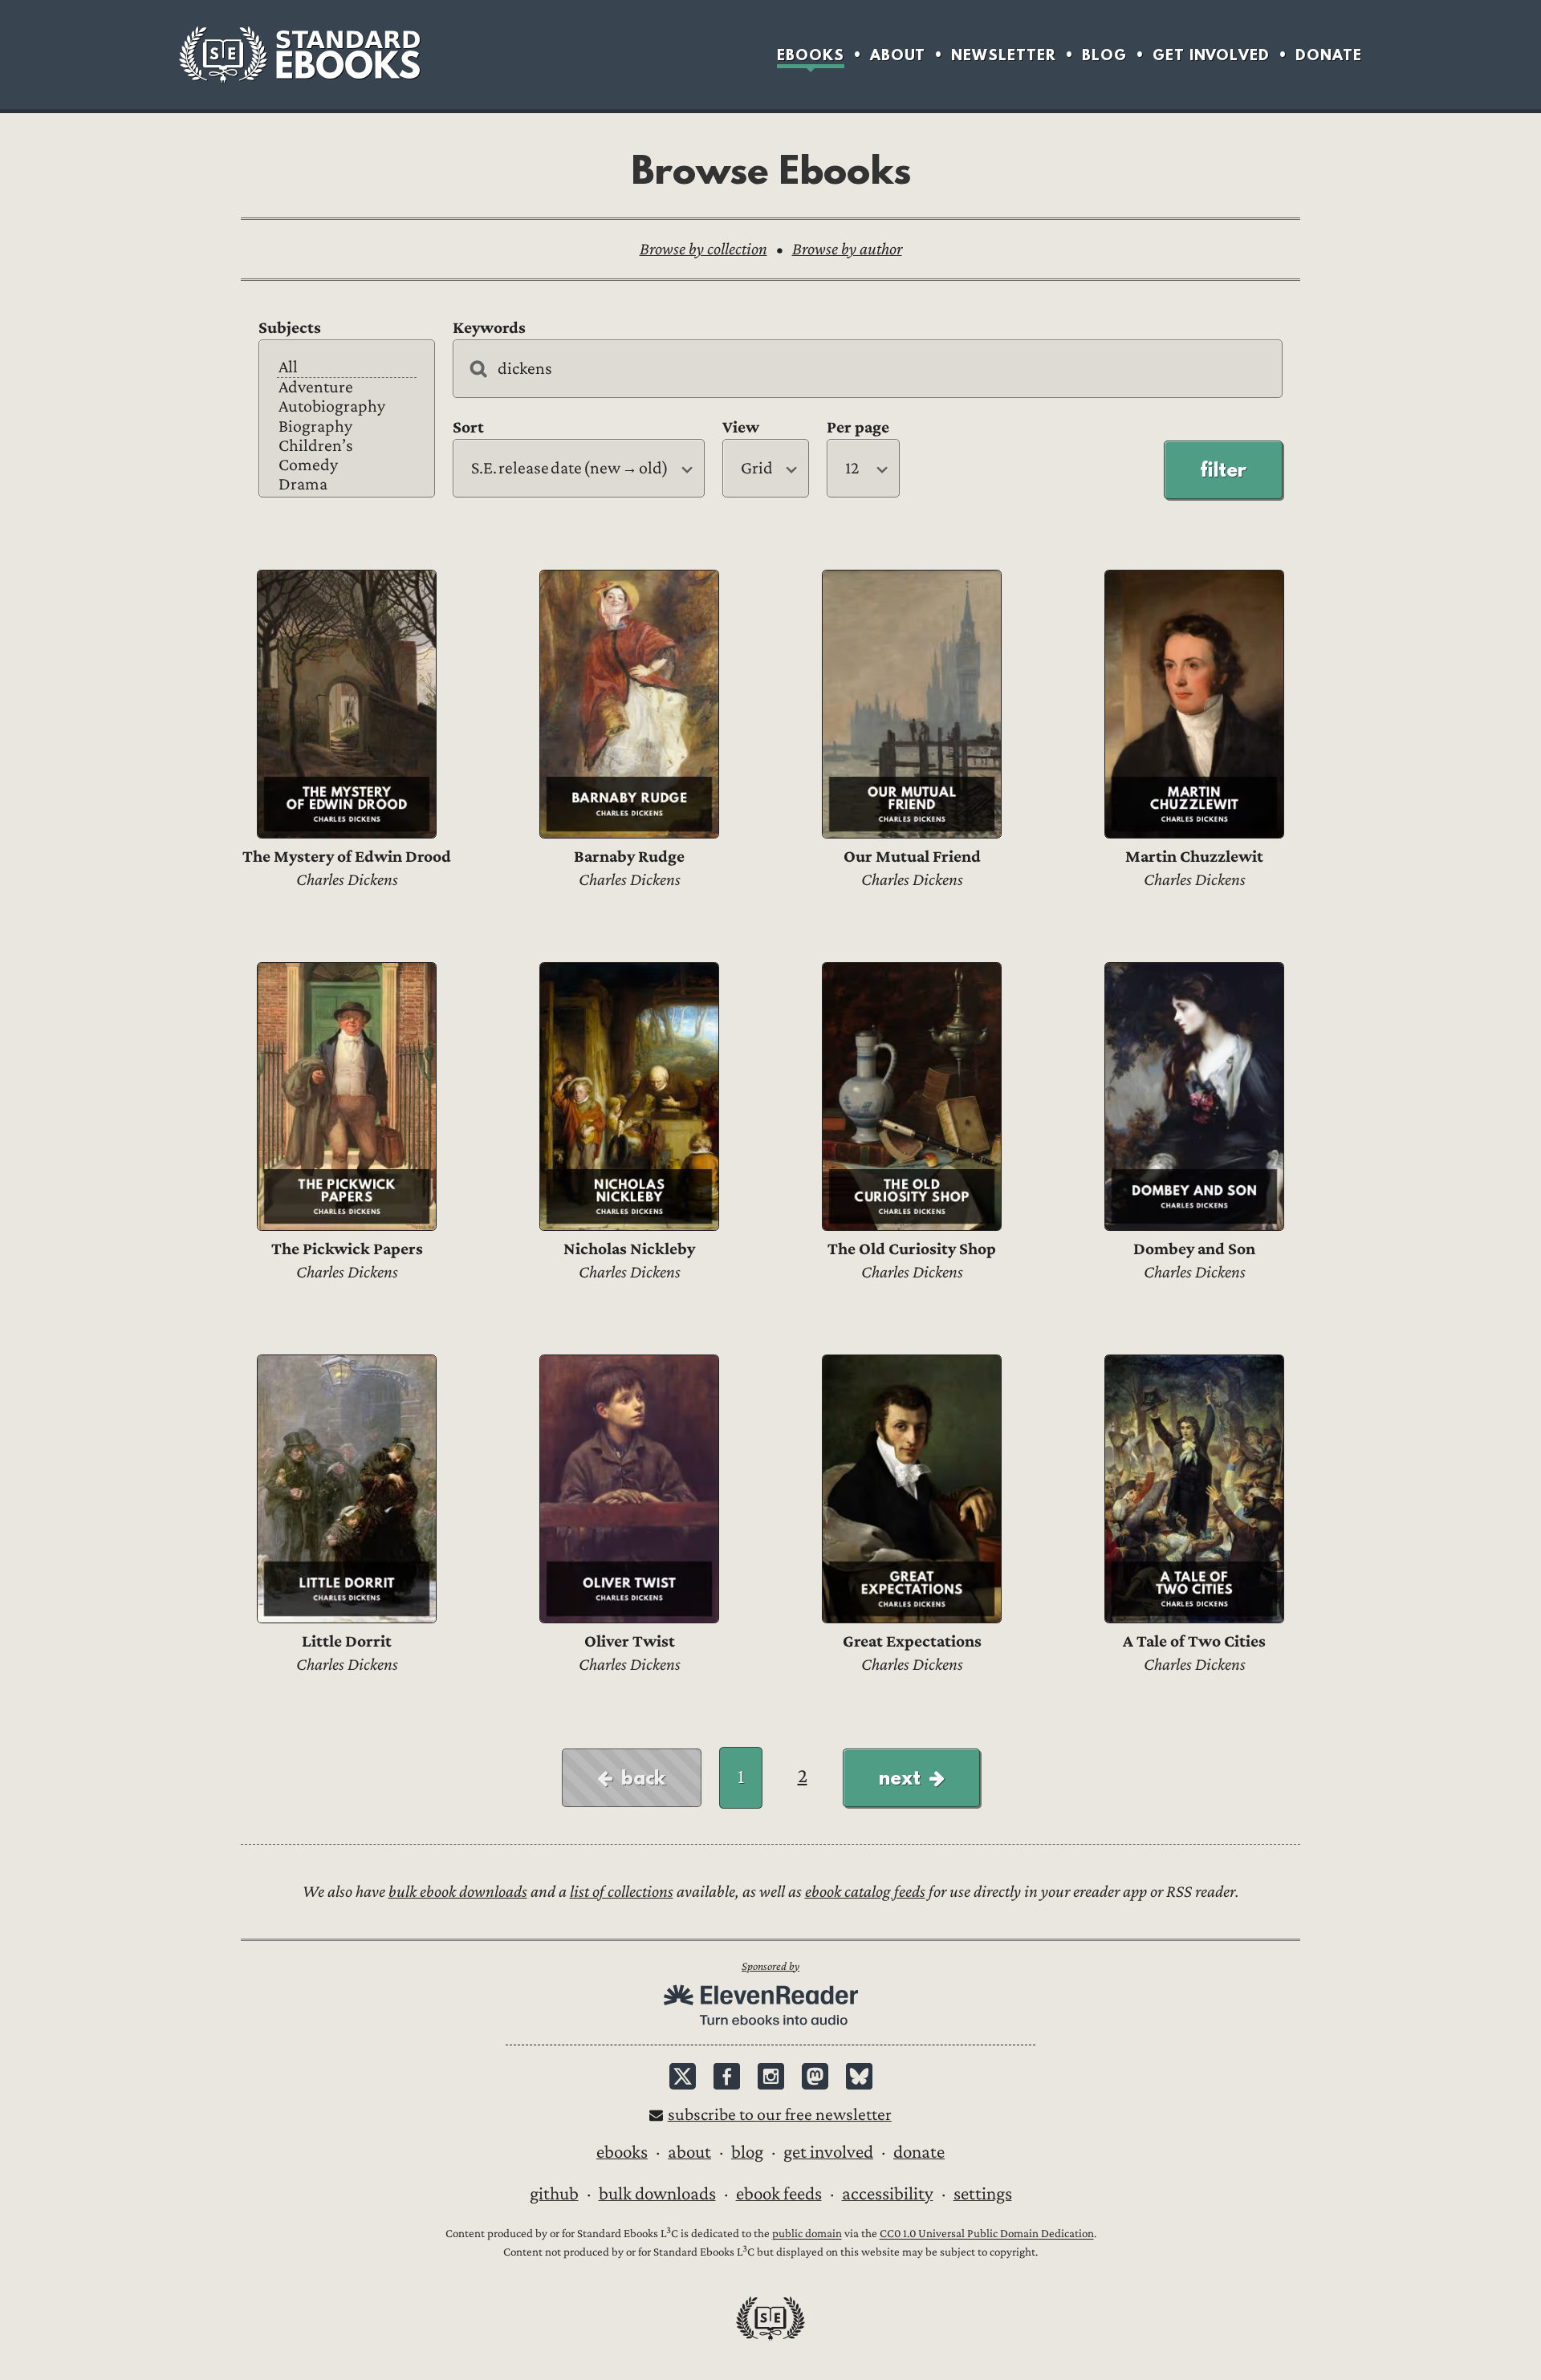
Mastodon (815, 2076)
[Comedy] (347, 465)
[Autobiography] (347, 407)
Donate (1329, 55)
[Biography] (347, 427)
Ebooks (811, 55)
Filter (1223, 469)
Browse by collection (703, 249)
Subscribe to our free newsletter (780, 2115)
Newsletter (1004, 55)
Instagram (771, 2076)
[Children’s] (347, 446)
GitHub (554, 2194)
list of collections (622, 1892)
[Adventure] (347, 388)
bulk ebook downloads (458, 1892)
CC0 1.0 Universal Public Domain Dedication (987, 2234)
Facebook (727, 2076)
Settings (983, 2194)
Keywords (489, 328)
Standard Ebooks (299, 55)
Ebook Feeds (779, 2194)
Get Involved (1211, 55)
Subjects (290, 328)
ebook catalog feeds (865, 1892)
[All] (347, 368)
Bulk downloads (657, 2194)
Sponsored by (770, 1966)
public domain (807, 2234)
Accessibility (888, 2194)
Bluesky (859, 2076)
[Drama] (347, 485)
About (898, 55)
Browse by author (847, 249)
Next (900, 1777)
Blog (1104, 55)
